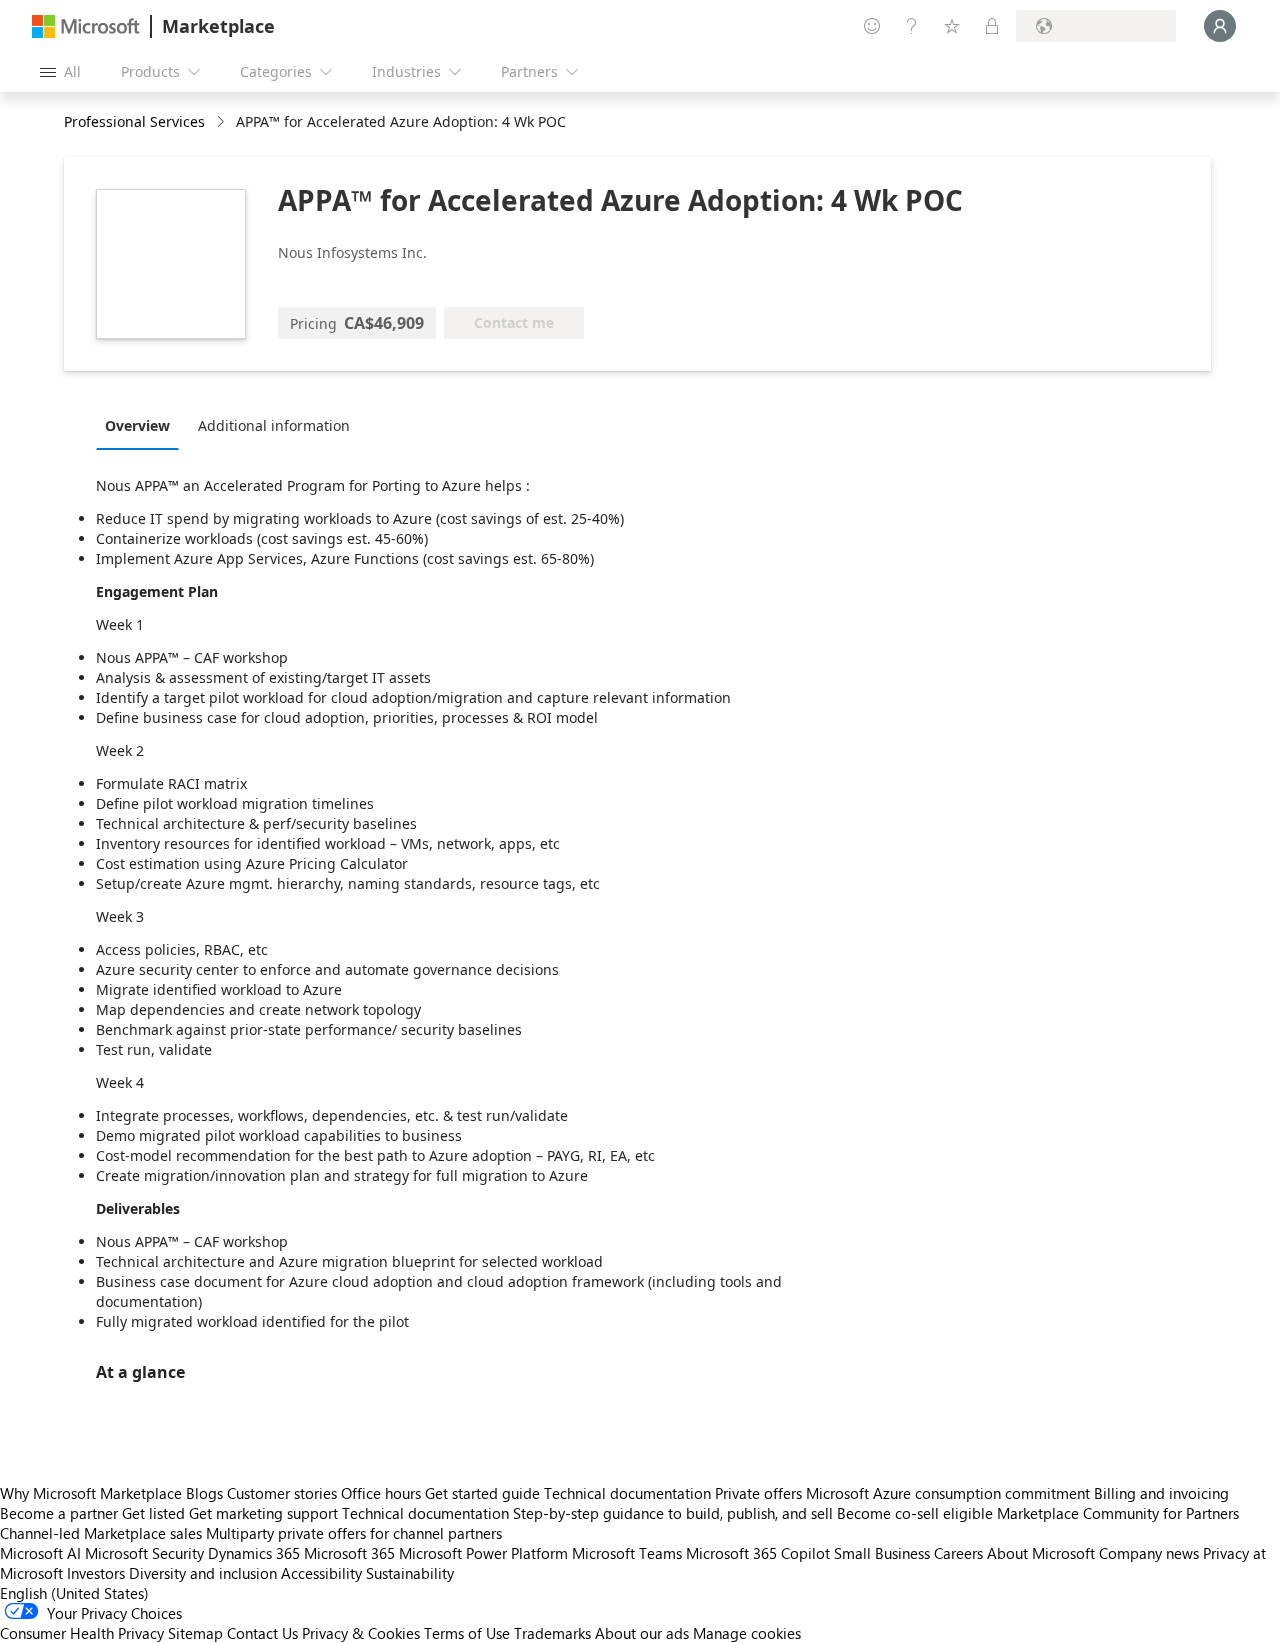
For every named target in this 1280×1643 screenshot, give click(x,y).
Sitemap (195, 1633)
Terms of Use (467, 1633)
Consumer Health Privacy (82, 1633)
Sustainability (410, 1573)
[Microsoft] (86, 26)
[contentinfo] (222, 122)
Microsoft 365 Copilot (758, 1553)
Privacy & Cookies (361, 1633)
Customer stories (282, 1493)
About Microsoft (1041, 1553)
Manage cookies (747, 1633)
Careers (958, 1553)
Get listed (153, 1513)
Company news (1149, 1553)
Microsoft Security (144, 1553)
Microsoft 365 (349, 1553)
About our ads (642, 1633)
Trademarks (552, 1633)
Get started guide (482, 1493)
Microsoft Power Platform (483, 1553)
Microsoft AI (40, 1553)
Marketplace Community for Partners (1118, 1513)
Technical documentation (627, 1493)
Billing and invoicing (1161, 1493)
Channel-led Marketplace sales (101, 1533)
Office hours (381, 1493)
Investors (96, 1573)
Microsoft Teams (627, 1553)
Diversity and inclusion (203, 1573)
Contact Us (262, 1633)
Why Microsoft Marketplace (91, 1493)
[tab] (142, 425)
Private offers (758, 1493)
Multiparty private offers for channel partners (354, 1533)
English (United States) (74, 1593)
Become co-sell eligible (915, 1513)
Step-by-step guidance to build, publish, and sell (673, 1513)
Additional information (274, 425)
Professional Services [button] (134, 121)
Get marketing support (263, 1513)
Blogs (204, 1493)
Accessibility (321, 1573)
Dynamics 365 (254, 1553)
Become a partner (59, 1513)
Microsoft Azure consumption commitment (950, 1493)
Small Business (882, 1553)
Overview (137, 425)
